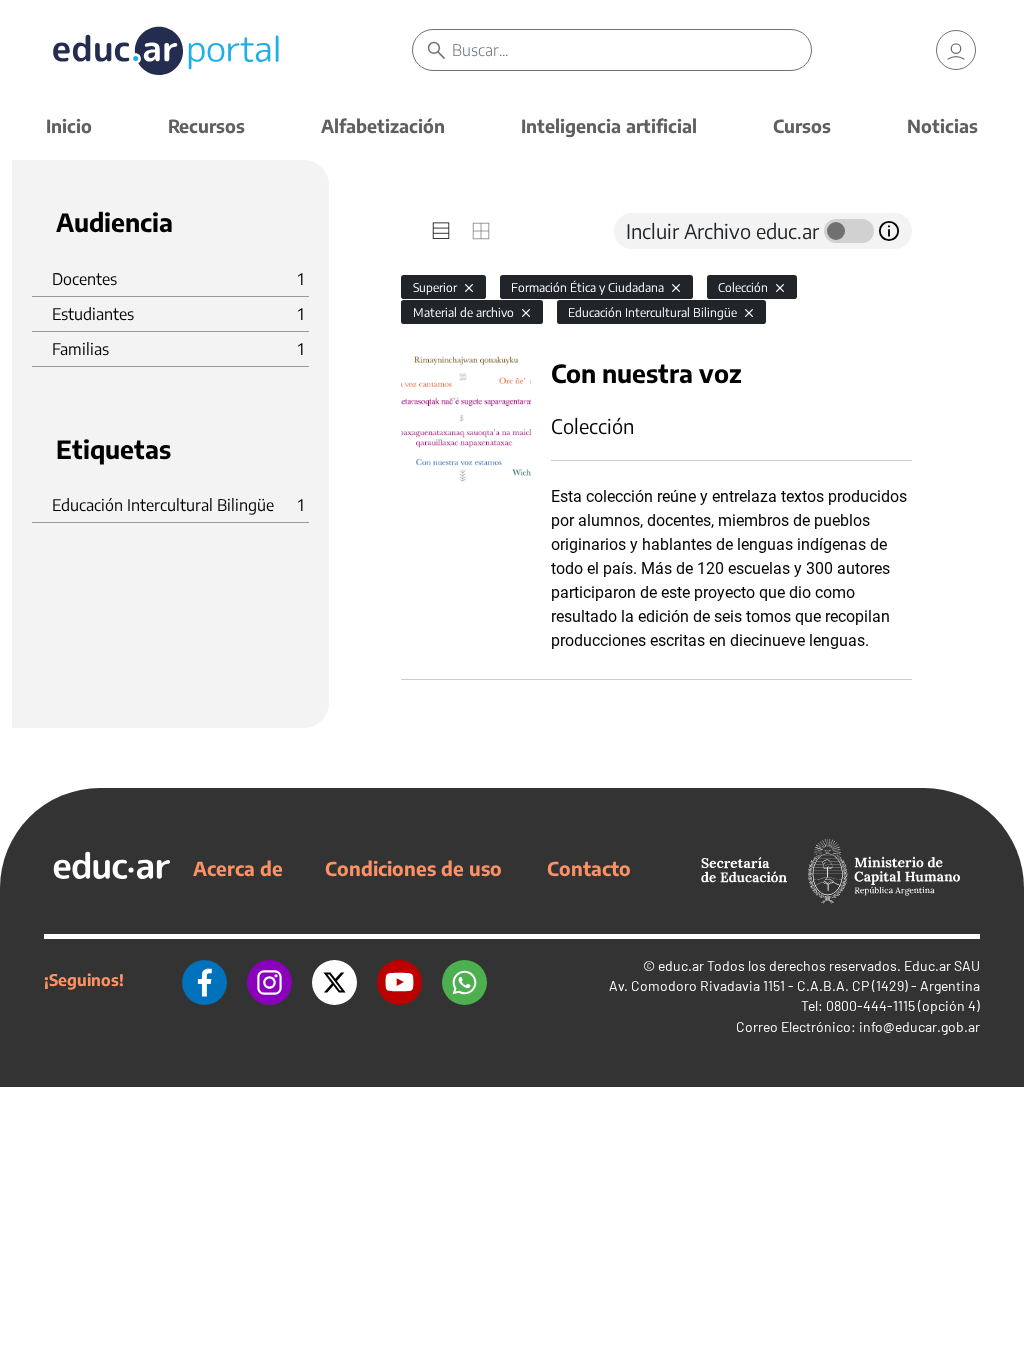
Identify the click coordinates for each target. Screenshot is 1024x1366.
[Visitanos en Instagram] (269, 980)
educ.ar (681, 965)
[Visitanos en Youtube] (399, 980)
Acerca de (238, 868)
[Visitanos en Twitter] (334, 980)
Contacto (589, 868)
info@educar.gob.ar (919, 1026)
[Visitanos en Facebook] (204, 980)
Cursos (802, 125)
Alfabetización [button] (383, 125)
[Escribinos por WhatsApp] (464, 980)
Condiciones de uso (413, 868)
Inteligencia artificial (609, 125)
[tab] (441, 231)
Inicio (69, 125)
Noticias (942, 125)
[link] (956, 50)
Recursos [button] (206, 125)
